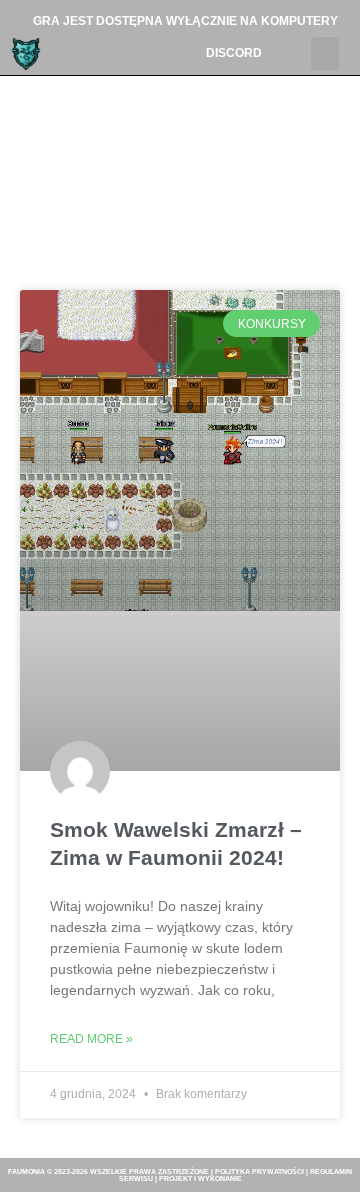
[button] (325, 53)
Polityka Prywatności (259, 1171)
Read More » (91, 1039)
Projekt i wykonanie (200, 1178)
